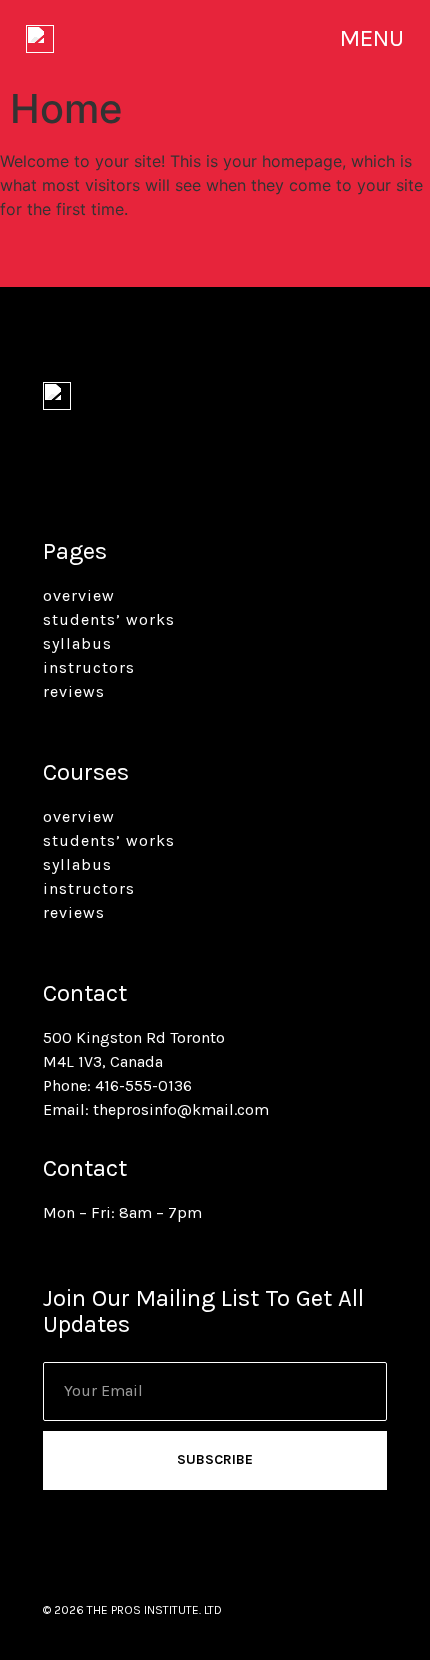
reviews (74, 691)
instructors (89, 667)
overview (79, 595)
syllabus (77, 643)
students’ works (109, 619)
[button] (372, 38)
